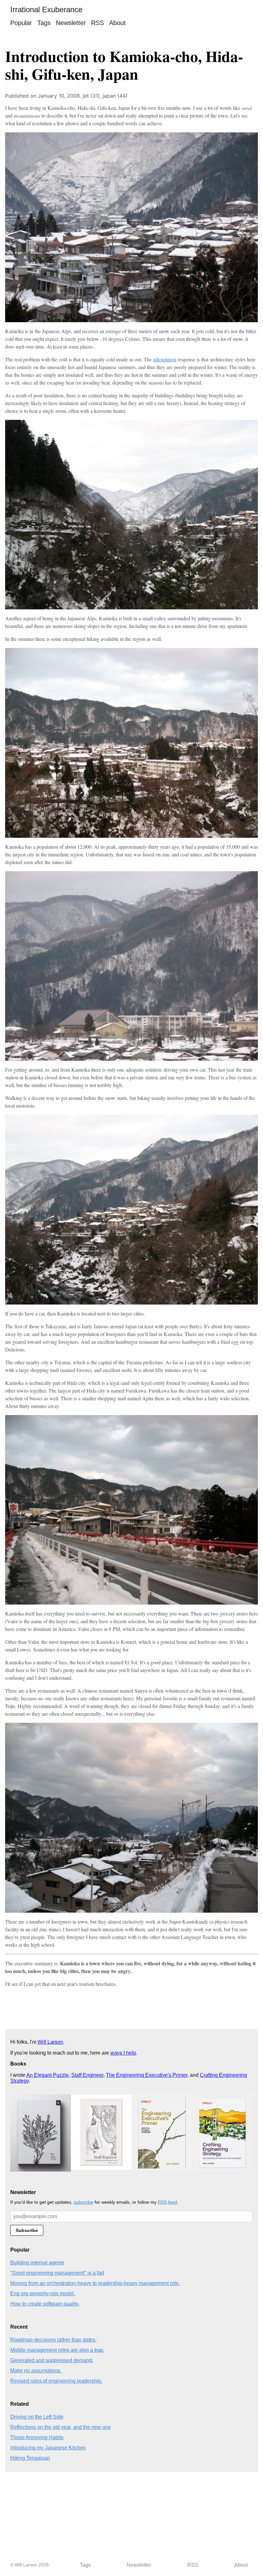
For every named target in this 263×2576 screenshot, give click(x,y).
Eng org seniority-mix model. (43, 2293)
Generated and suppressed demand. (52, 2360)
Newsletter (71, 23)
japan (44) (115, 96)
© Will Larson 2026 (30, 2565)
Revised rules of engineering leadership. (56, 2381)
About (117, 23)
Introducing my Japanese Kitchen (48, 2448)
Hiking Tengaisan (30, 2458)
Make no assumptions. (36, 2371)
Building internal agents (37, 2263)
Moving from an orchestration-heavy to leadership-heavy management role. (95, 2283)
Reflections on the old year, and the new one (61, 2427)
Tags (44, 23)
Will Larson (50, 2042)
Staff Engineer (87, 2075)
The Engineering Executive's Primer (147, 2075)
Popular (21, 23)
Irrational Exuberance (46, 9)
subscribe (84, 2202)
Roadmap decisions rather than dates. (53, 2340)
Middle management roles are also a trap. (57, 2350)
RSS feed (167, 2202)
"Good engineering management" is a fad (57, 2273)
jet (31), (93, 96)
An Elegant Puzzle (47, 2075)
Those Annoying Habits (37, 2437)
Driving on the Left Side (37, 2417)
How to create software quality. (45, 2304)
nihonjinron (165, 359)
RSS (98, 23)
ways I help (123, 2053)
